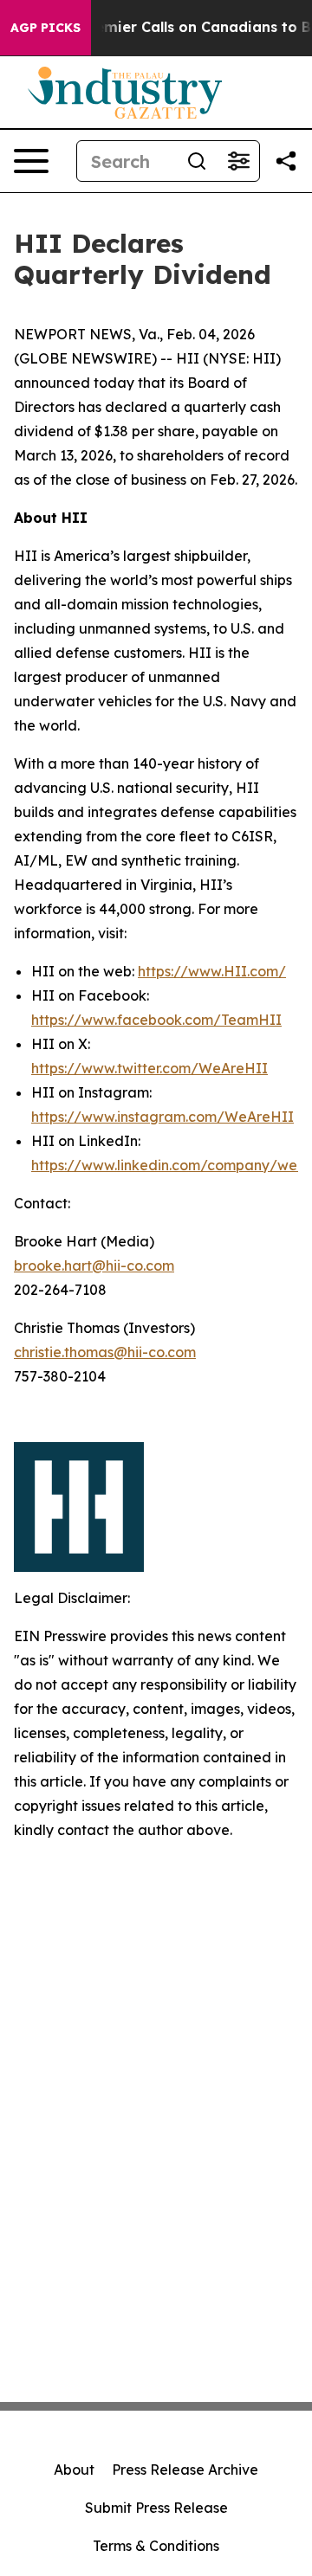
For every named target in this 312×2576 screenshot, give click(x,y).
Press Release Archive (185, 2470)
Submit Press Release (156, 2508)
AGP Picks (45, 28)
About (74, 2470)
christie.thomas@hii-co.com (105, 1352)
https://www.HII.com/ (212, 971)
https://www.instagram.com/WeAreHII (162, 1117)
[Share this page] (286, 161)
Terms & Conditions (156, 2546)
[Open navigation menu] (31, 161)
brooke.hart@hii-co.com (94, 1265)
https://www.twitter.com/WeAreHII (149, 1068)
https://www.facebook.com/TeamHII (156, 1020)
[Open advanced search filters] (238, 161)
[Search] (197, 161)
